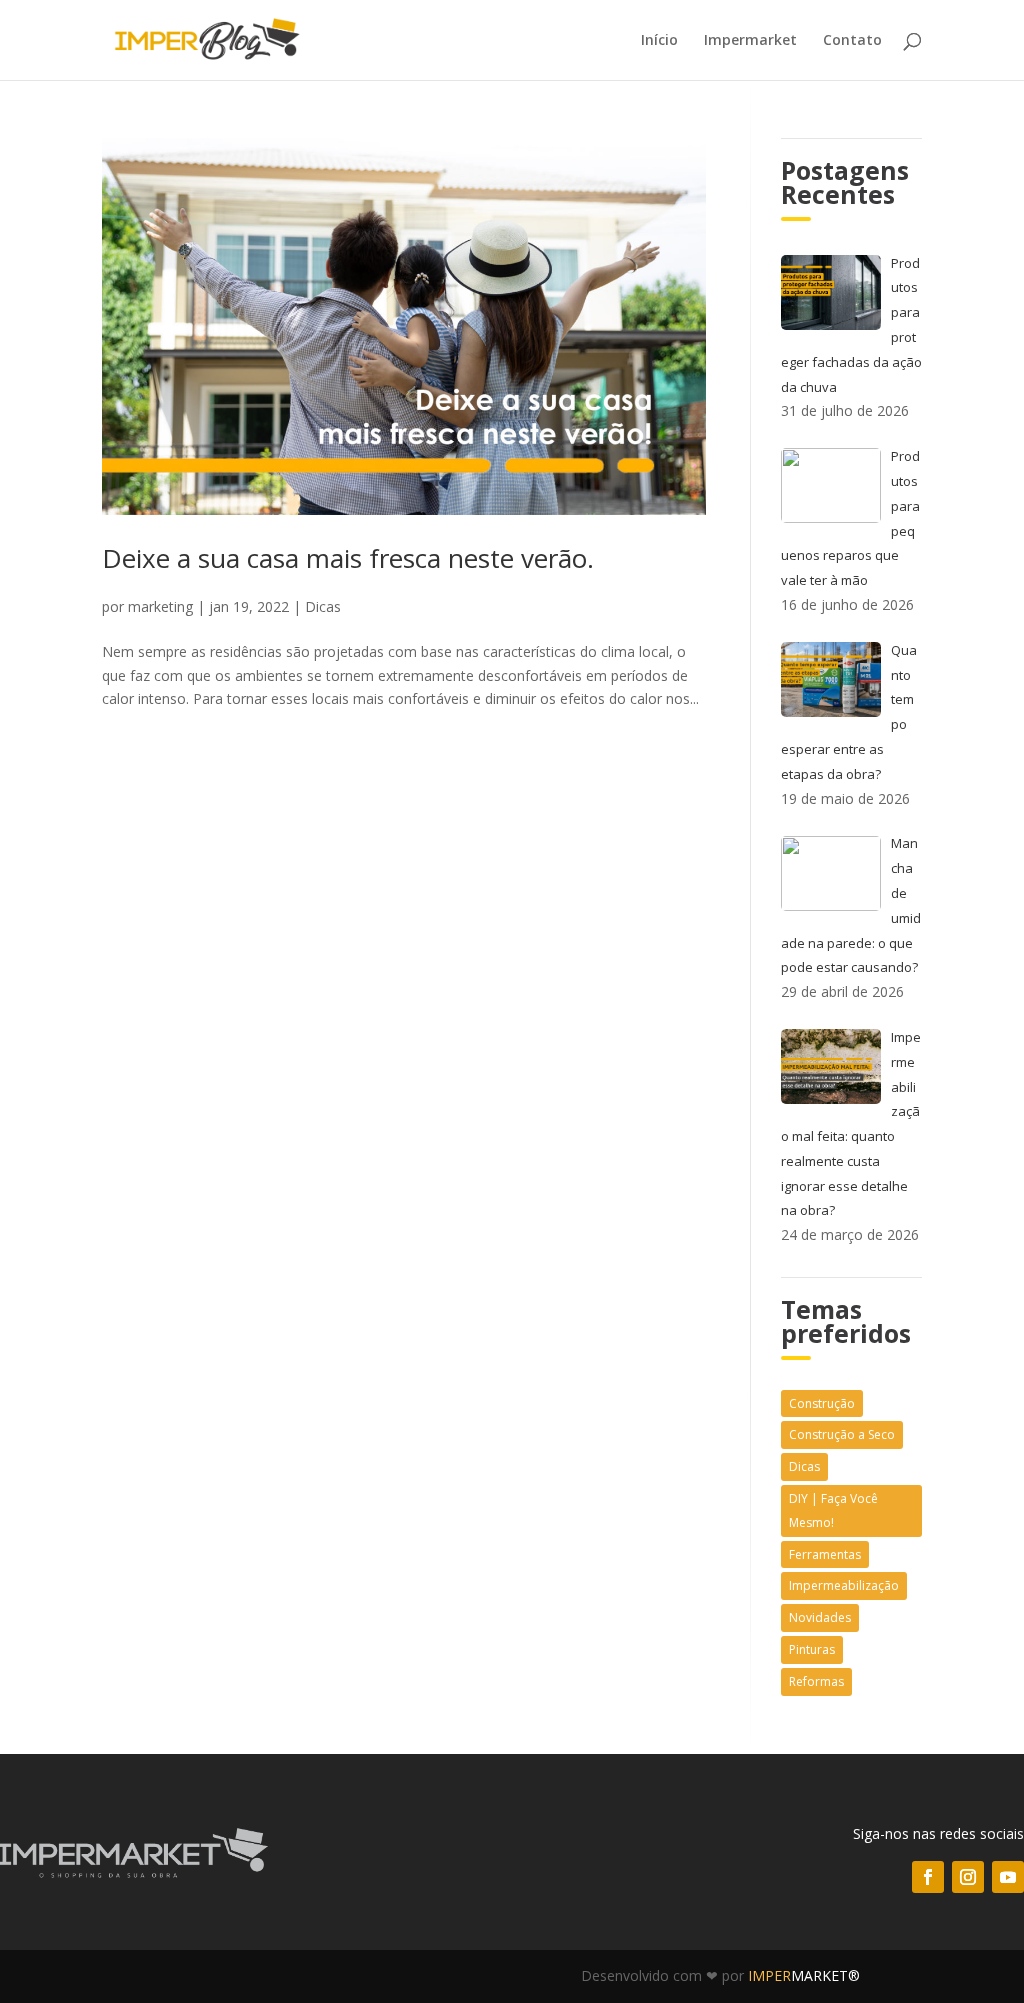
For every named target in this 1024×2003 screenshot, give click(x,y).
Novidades (820, 1617)
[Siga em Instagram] (968, 1877)
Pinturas (812, 1649)
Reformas (816, 1681)
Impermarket (750, 41)
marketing (160, 606)
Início (659, 41)
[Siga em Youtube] (1008, 1877)
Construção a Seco (842, 1434)
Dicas (323, 606)
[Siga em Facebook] (928, 1877)
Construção (822, 1403)
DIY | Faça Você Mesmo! (833, 1510)
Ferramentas (825, 1554)
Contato (852, 41)
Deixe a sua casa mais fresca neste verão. (348, 558)
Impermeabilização (844, 1585)
